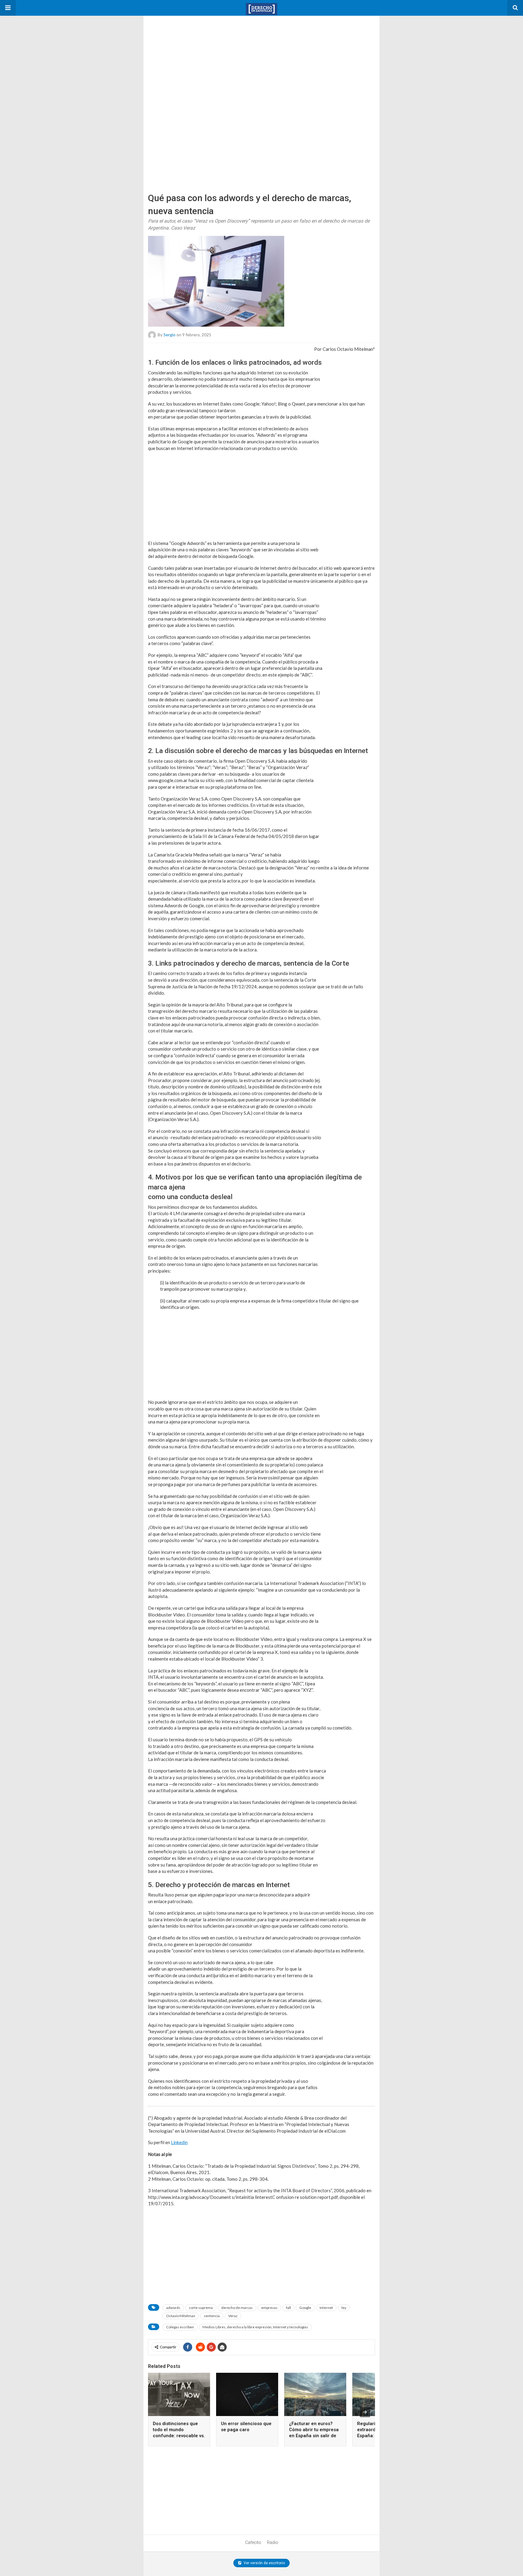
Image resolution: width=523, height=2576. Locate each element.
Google (305, 2308)
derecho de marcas (237, 2308)
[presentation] (365, 2412)
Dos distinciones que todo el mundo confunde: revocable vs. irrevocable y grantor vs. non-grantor (179, 2436)
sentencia (212, 2316)
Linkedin (179, 2142)
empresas (269, 2308)
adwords (173, 2308)
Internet (326, 2308)
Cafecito (253, 2542)
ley (344, 2308)
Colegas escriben (180, 2327)
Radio (273, 2542)
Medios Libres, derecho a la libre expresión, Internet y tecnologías (255, 2327)
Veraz (233, 2316)
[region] (189, 54)
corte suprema (201, 2308)
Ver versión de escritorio (264, 2563)
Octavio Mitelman (181, 2316)
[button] (8, 8)
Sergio (169, 334)
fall (288, 2308)
